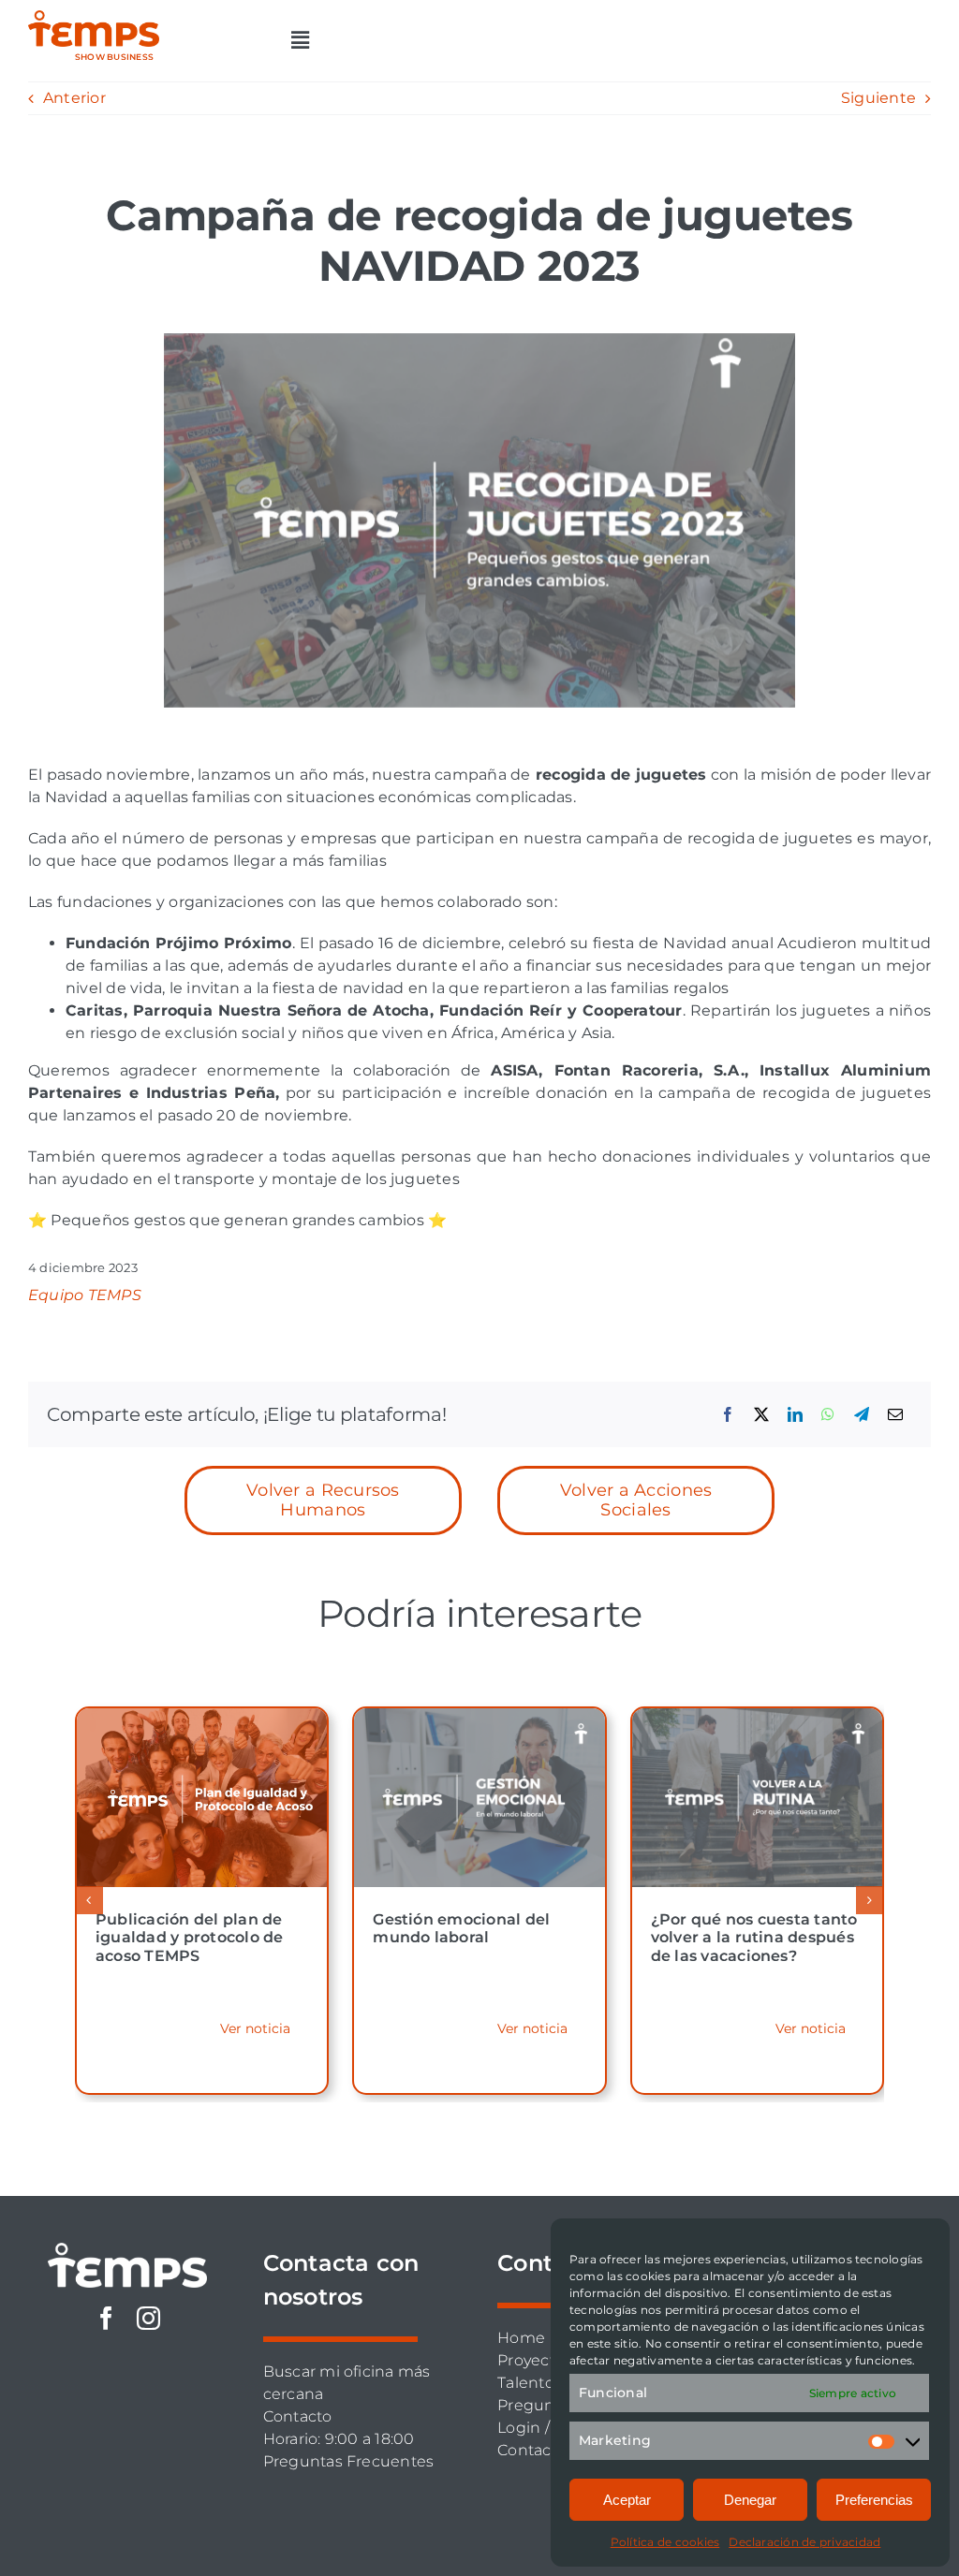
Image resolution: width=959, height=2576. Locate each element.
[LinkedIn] (795, 1414)
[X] (761, 1414)
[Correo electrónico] (895, 1414)
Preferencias (874, 2500)
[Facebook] (728, 1414)
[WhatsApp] (828, 1414)
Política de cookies (665, 2542)
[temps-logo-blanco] (127, 2250)
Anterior (74, 98)
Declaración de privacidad (804, 2542)
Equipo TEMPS (85, 1295)
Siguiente (878, 98)
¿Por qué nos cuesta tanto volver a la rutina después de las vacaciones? (754, 1937)
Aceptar (627, 2500)
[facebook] (106, 2318)
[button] (89, 1900)
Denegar (750, 2500)
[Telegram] (862, 1414)
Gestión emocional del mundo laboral (461, 1928)
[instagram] (148, 2318)
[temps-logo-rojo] (94, 17)
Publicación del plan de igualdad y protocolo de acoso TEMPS (190, 1937)
